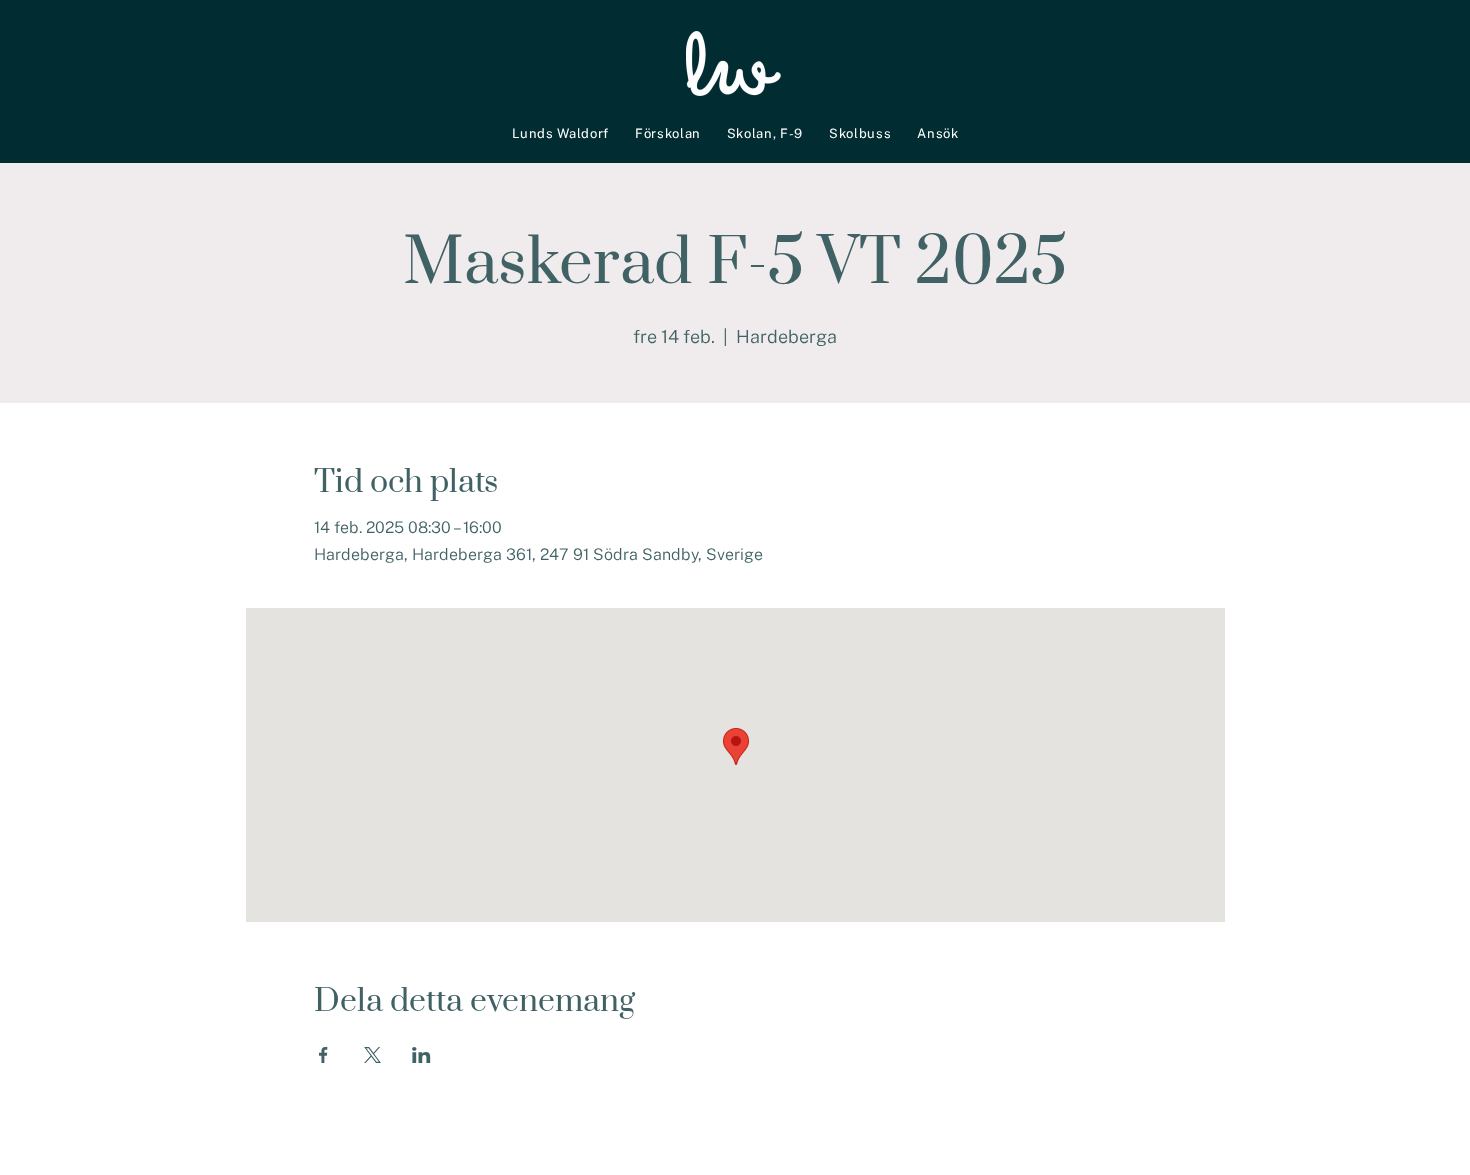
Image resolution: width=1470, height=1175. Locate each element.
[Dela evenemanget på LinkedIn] (421, 1055)
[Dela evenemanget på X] (372, 1055)
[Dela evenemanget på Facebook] (323, 1055)
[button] (560, 133)
